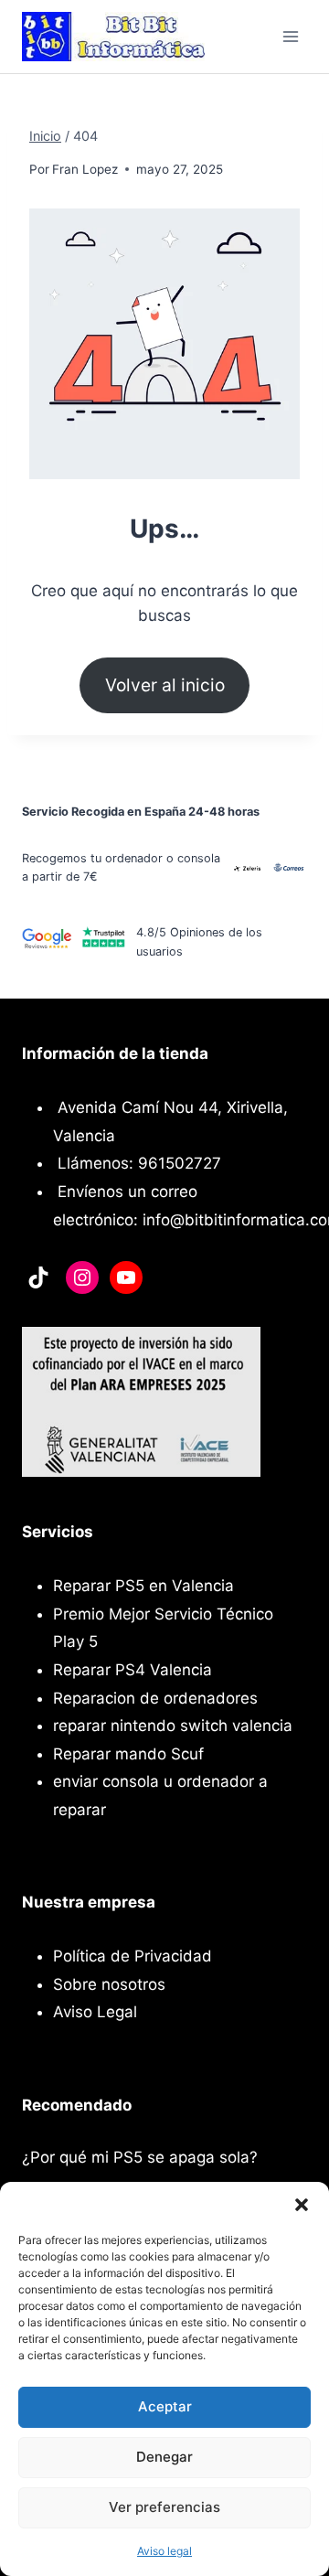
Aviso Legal (95, 2012)
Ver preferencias (164, 2507)
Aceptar (165, 2406)
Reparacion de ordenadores (155, 1698)
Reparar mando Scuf (128, 1754)
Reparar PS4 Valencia (133, 1670)
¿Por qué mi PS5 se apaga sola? (140, 2157)
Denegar (164, 2457)
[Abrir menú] (290, 36)
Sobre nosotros (109, 1984)
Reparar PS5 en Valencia (143, 1586)
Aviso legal (164, 2551)
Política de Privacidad (133, 1956)
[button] (302, 2205)
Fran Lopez (85, 169)
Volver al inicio (165, 685)
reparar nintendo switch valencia (173, 1726)
